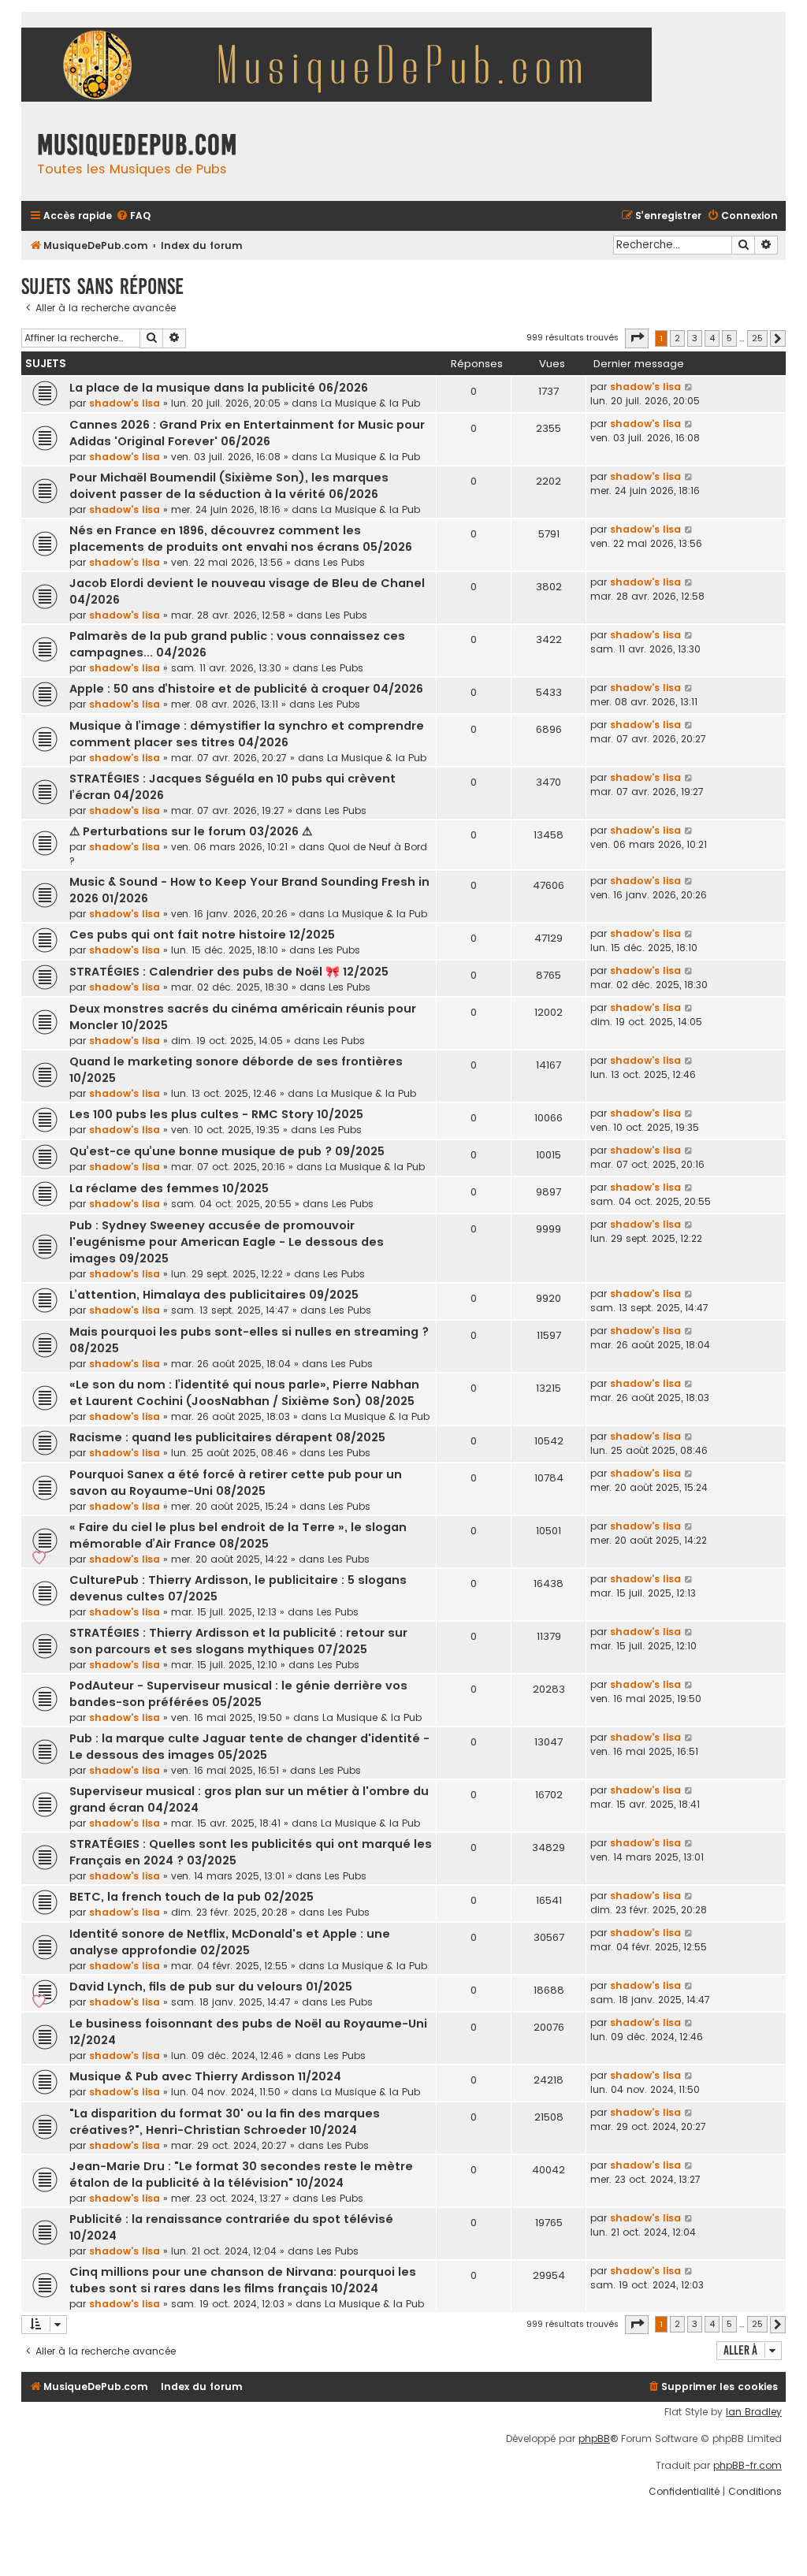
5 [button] (729, 338)
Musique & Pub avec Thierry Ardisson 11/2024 (205, 2076)
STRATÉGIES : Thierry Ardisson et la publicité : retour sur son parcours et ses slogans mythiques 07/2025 (238, 1641)
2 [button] (677, 338)
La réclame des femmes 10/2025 (169, 1188)
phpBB (594, 2439)
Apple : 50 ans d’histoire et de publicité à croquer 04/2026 (246, 689)
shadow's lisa (125, 403)
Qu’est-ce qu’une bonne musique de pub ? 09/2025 (227, 1151)
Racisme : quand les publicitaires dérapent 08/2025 (227, 1437)
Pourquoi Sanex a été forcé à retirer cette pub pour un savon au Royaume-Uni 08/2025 (236, 1483)
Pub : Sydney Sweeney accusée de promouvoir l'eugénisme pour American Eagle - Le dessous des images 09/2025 (227, 1242)
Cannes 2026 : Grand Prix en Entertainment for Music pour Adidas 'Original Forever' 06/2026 (247, 433)
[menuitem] (133, 216)
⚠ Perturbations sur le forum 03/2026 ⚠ (191, 831)
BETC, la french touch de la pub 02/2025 (192, 1897)
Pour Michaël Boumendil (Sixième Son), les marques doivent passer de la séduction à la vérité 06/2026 (229, 486)
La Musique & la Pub (370, 403)
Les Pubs (344, 562)
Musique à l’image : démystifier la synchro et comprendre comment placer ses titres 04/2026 (247, 734)
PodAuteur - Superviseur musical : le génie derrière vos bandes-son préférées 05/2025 (238, 1694)
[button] (637, 338)
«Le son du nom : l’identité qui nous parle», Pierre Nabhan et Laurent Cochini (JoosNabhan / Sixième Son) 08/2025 (244, 1393)
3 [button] (695, 338)
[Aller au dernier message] (689, 387)
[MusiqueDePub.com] (344, 67)
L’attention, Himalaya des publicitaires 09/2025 (214, 1295)
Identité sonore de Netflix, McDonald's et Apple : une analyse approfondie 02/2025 (230, 1942)
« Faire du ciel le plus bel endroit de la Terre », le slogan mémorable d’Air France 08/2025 (238, 1535)
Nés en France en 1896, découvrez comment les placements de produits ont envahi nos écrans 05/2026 (241, 539)
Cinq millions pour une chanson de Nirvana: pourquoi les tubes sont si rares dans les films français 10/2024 (243, 2280)
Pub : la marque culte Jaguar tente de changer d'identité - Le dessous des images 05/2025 (249, 1747)
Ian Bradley (754, 2412)
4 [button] (712, 338)
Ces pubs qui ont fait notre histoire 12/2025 (202, 935)
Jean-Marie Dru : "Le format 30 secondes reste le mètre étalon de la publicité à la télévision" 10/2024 (241, 2175)
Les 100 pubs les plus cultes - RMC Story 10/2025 (216, 1114)
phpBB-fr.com (747, 2466)
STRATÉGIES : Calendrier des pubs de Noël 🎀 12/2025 (229, 972)
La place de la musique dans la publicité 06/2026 (219, 388)
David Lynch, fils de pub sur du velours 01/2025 (211, 1987)
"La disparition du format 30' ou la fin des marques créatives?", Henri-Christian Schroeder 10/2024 (225, 2122)
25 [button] (757, 338)
